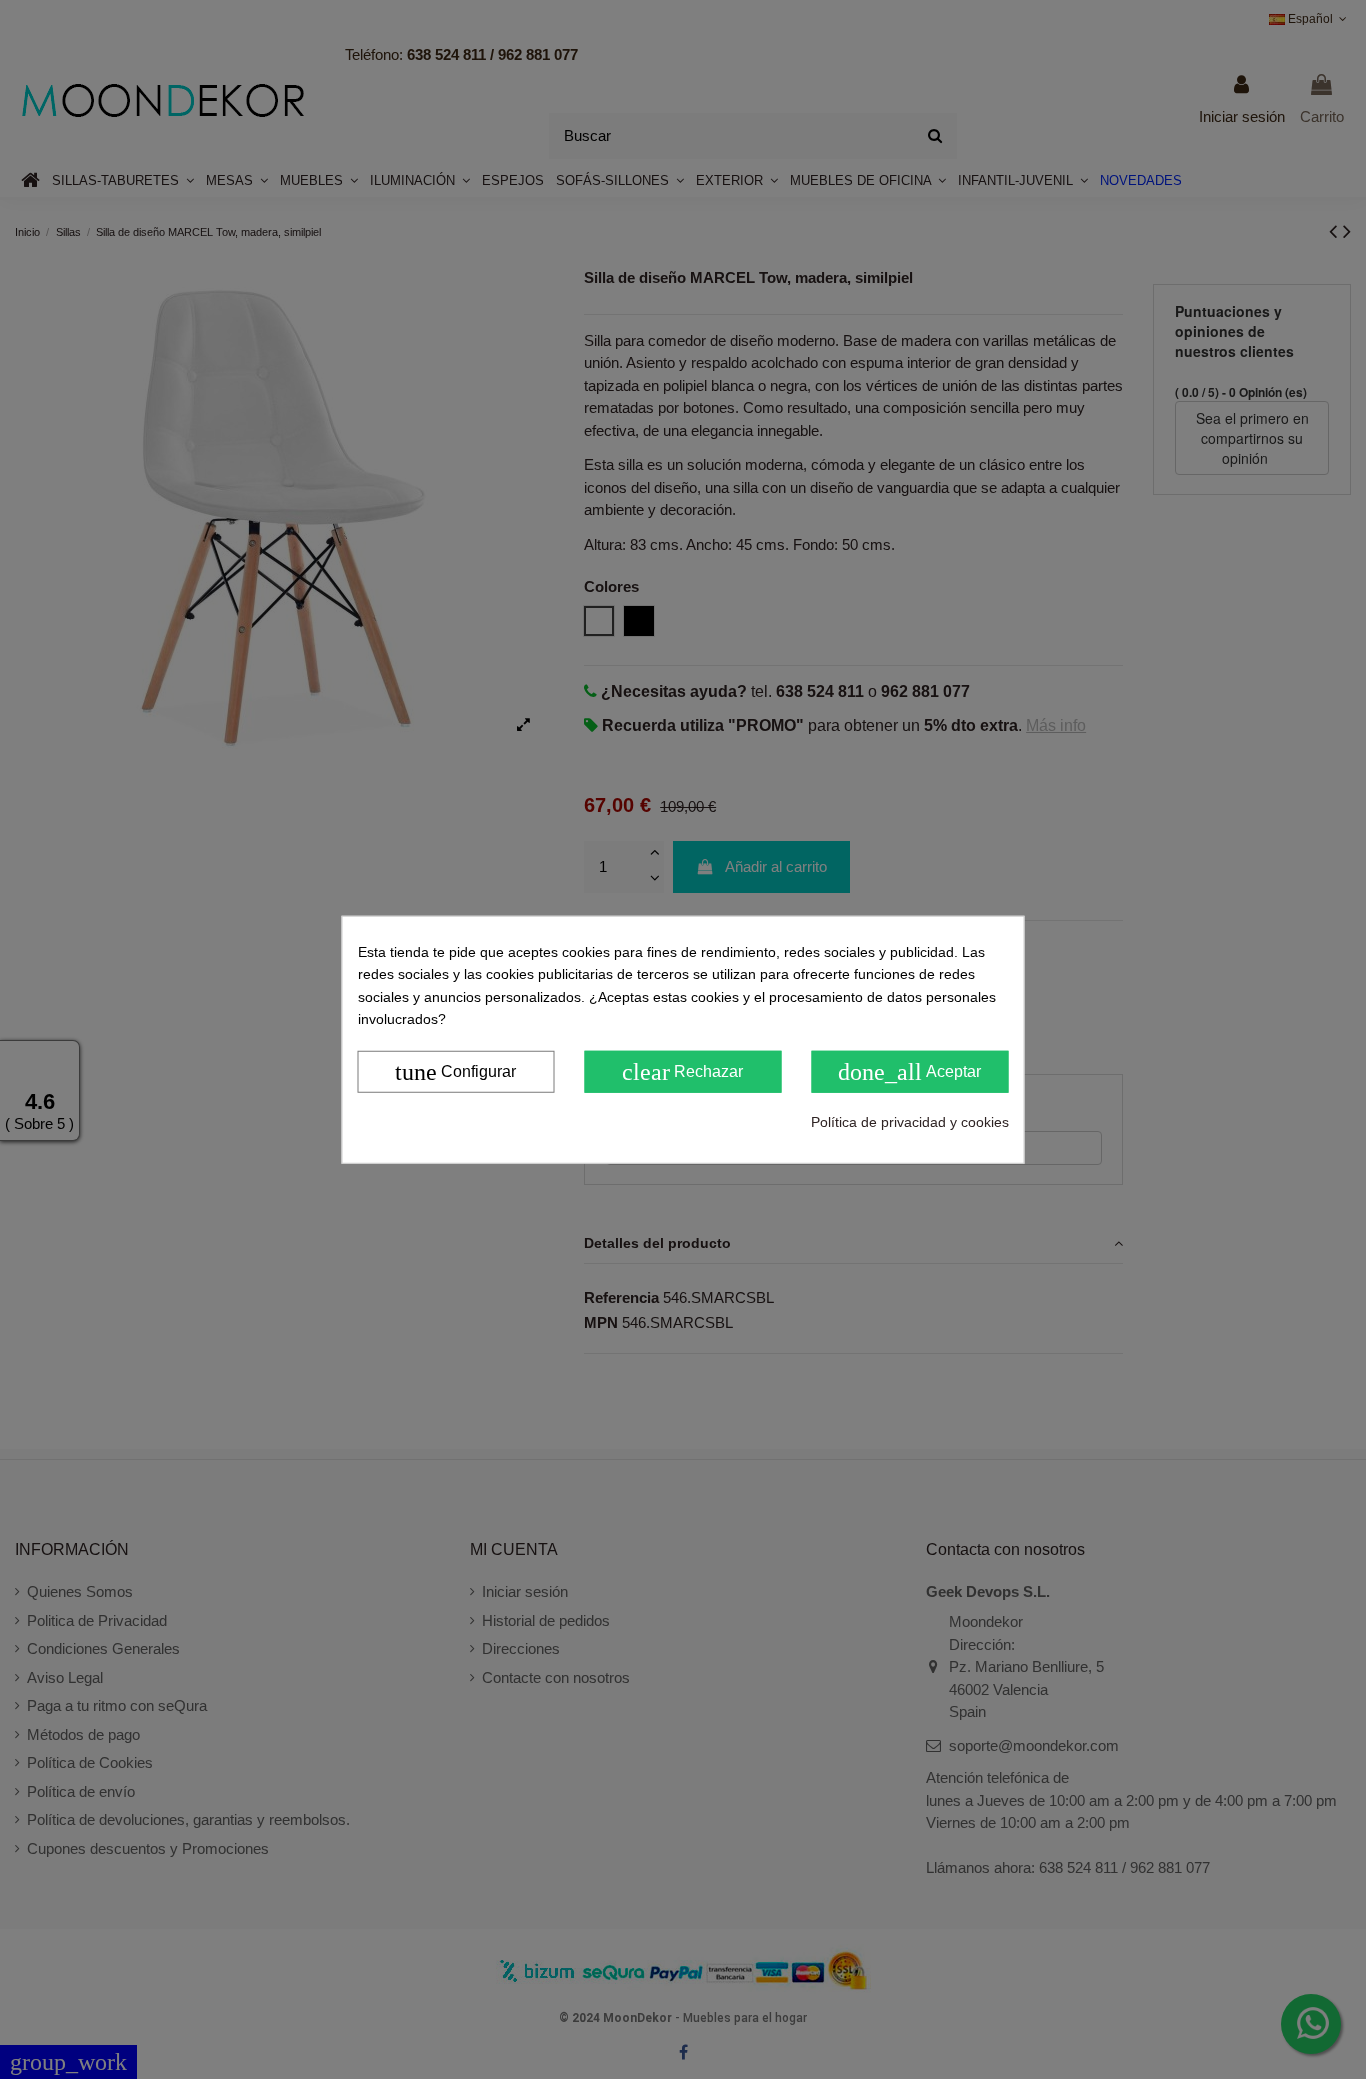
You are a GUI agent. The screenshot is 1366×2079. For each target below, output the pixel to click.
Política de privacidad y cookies (910, 1121)
